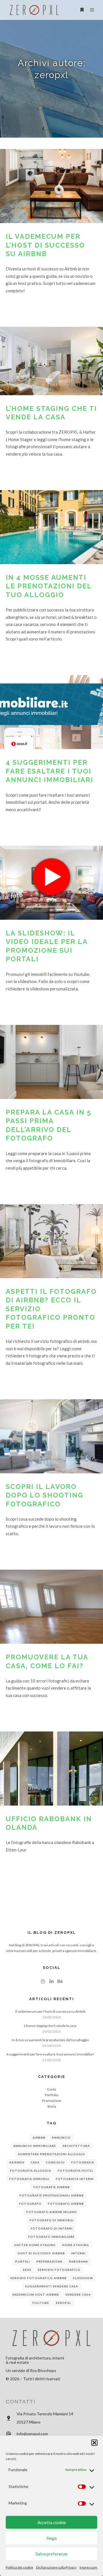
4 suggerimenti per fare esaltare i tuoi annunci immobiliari (49, 771)
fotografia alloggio (31, 2171)
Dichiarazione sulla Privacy (56, 2567)
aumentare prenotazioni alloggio (51, 2154)
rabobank (79, 2261)
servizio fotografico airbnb (38, 2278)
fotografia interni (75, 2179)
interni (78, 2253)
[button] (94, 2443)
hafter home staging (35, 2245)
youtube (41, 2303)
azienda (17, 2162)
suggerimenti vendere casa (52, 2286)
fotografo (30, 2204)
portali (23, 2261)
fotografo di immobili (52, 2220)
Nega (51, 2538)
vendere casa (78, 2294)
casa (35, 2162)
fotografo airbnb (66, 2204)
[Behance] (60, 1981)
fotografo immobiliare (51, 2237)
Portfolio (52, 2095)
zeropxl (63, 2303)
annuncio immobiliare (35, 2146)
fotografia (83, 2162)
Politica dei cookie (19, 2567)
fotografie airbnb (52, 2187)
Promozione (52, 2101)
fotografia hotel (76, 2171)
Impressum (88, 2567)
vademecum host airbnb (36, 2294)
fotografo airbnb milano (52, 2212)
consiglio (55, 2162)
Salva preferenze (51, 2554)
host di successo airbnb (41, 2253)
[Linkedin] (51, 1981)
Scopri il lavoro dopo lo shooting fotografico (44, 1495)
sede (27, 2270)
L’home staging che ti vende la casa (50, 2026)
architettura (76, 2146)
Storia (52, 2106)
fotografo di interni (52, 2228)
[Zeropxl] (34, 10)
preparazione (49, 2261)
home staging (76, 2245)
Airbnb (39, 2138)
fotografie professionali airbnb (52, 2195)
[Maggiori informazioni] (82, 10)
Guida (51, 2089)
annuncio (61, 2138)
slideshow (83, 2278)
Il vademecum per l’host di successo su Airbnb (45, 245)
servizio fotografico (59, 2270)
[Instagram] (43, 1981)
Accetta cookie (52, 2522)
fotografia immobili (29, 2179)
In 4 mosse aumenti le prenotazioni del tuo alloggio (49, 586)
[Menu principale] (92, 10)
